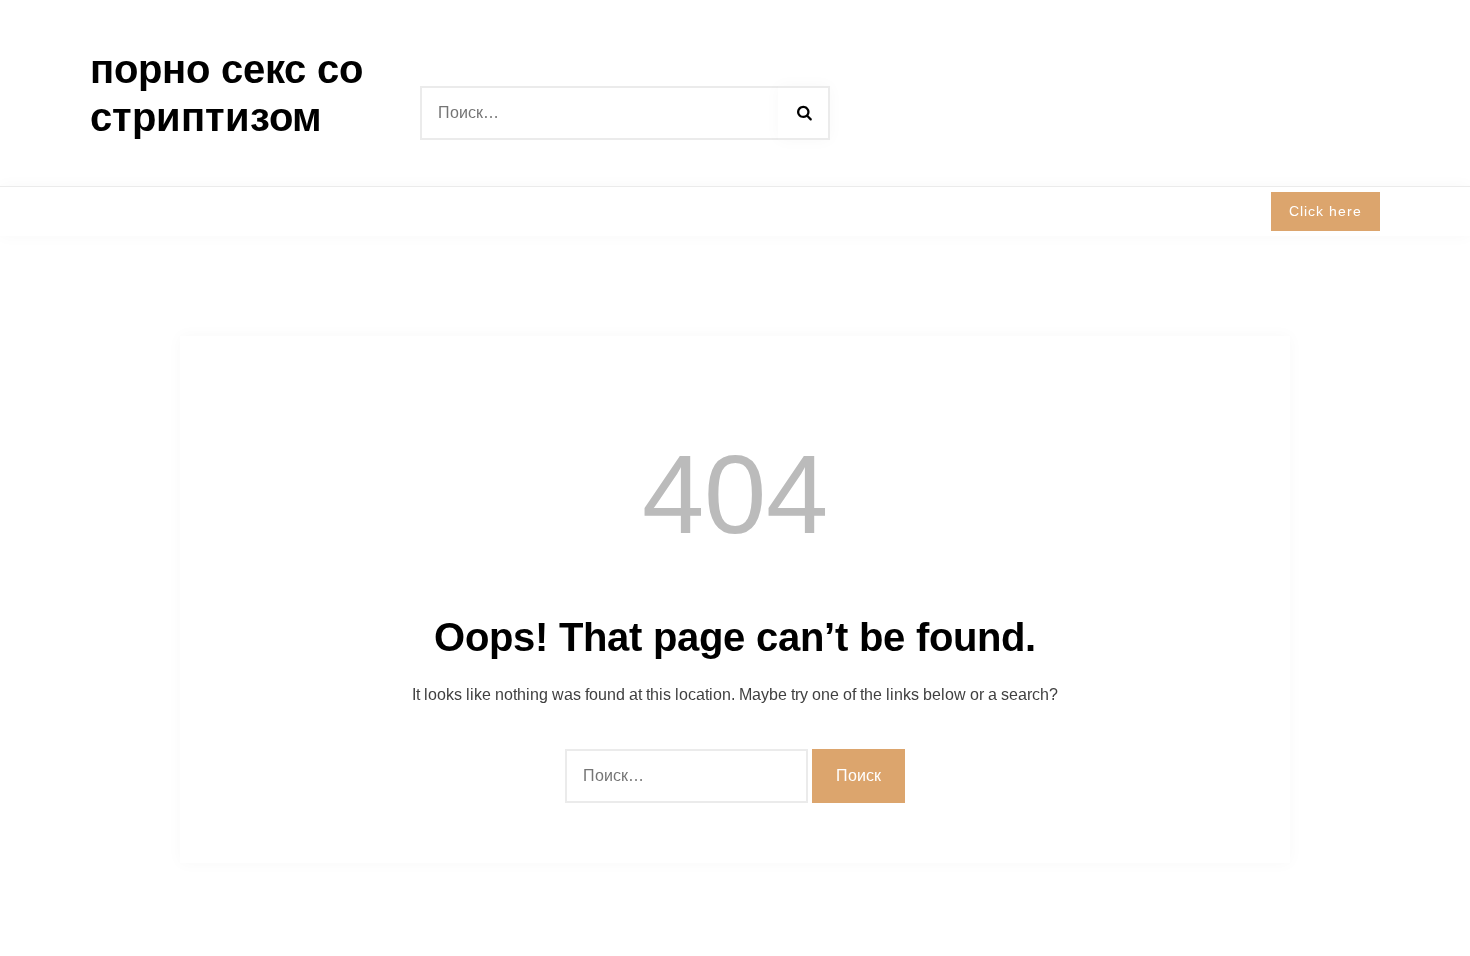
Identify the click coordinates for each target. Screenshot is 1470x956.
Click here (1325, 211)
